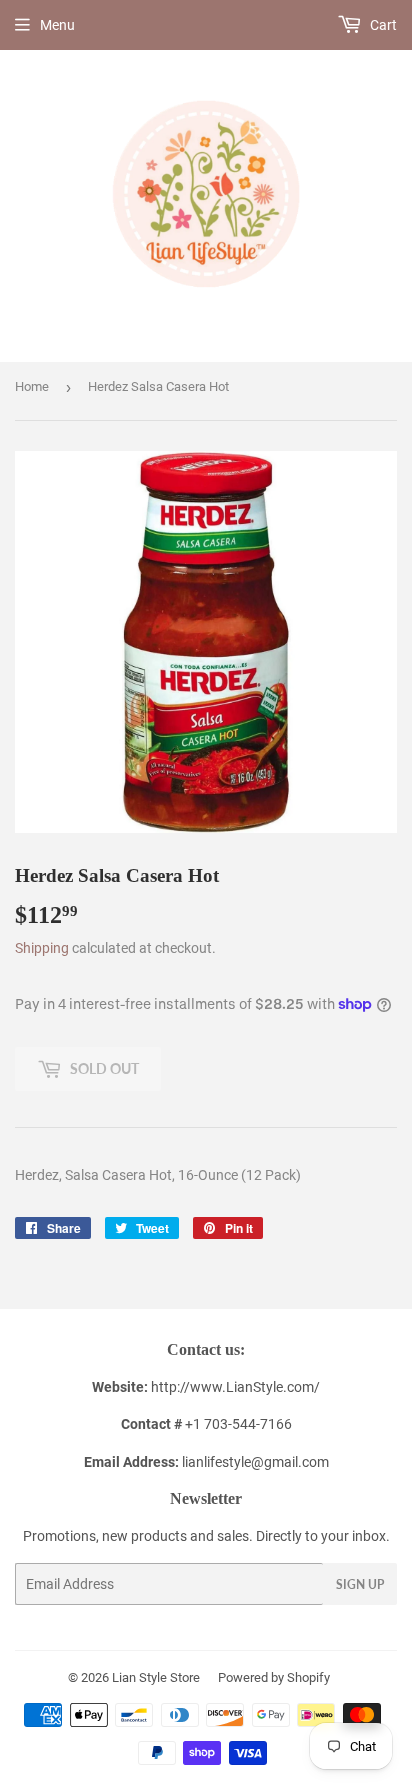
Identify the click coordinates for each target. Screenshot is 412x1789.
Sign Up (360, 1584)
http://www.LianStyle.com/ (235, 1387)
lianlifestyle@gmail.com (206, 1462)
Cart (382, 25)
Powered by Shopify (274, 1677)
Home (32, 386)
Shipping (42, 948)
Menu (57, 25)
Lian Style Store (156, 1677)
